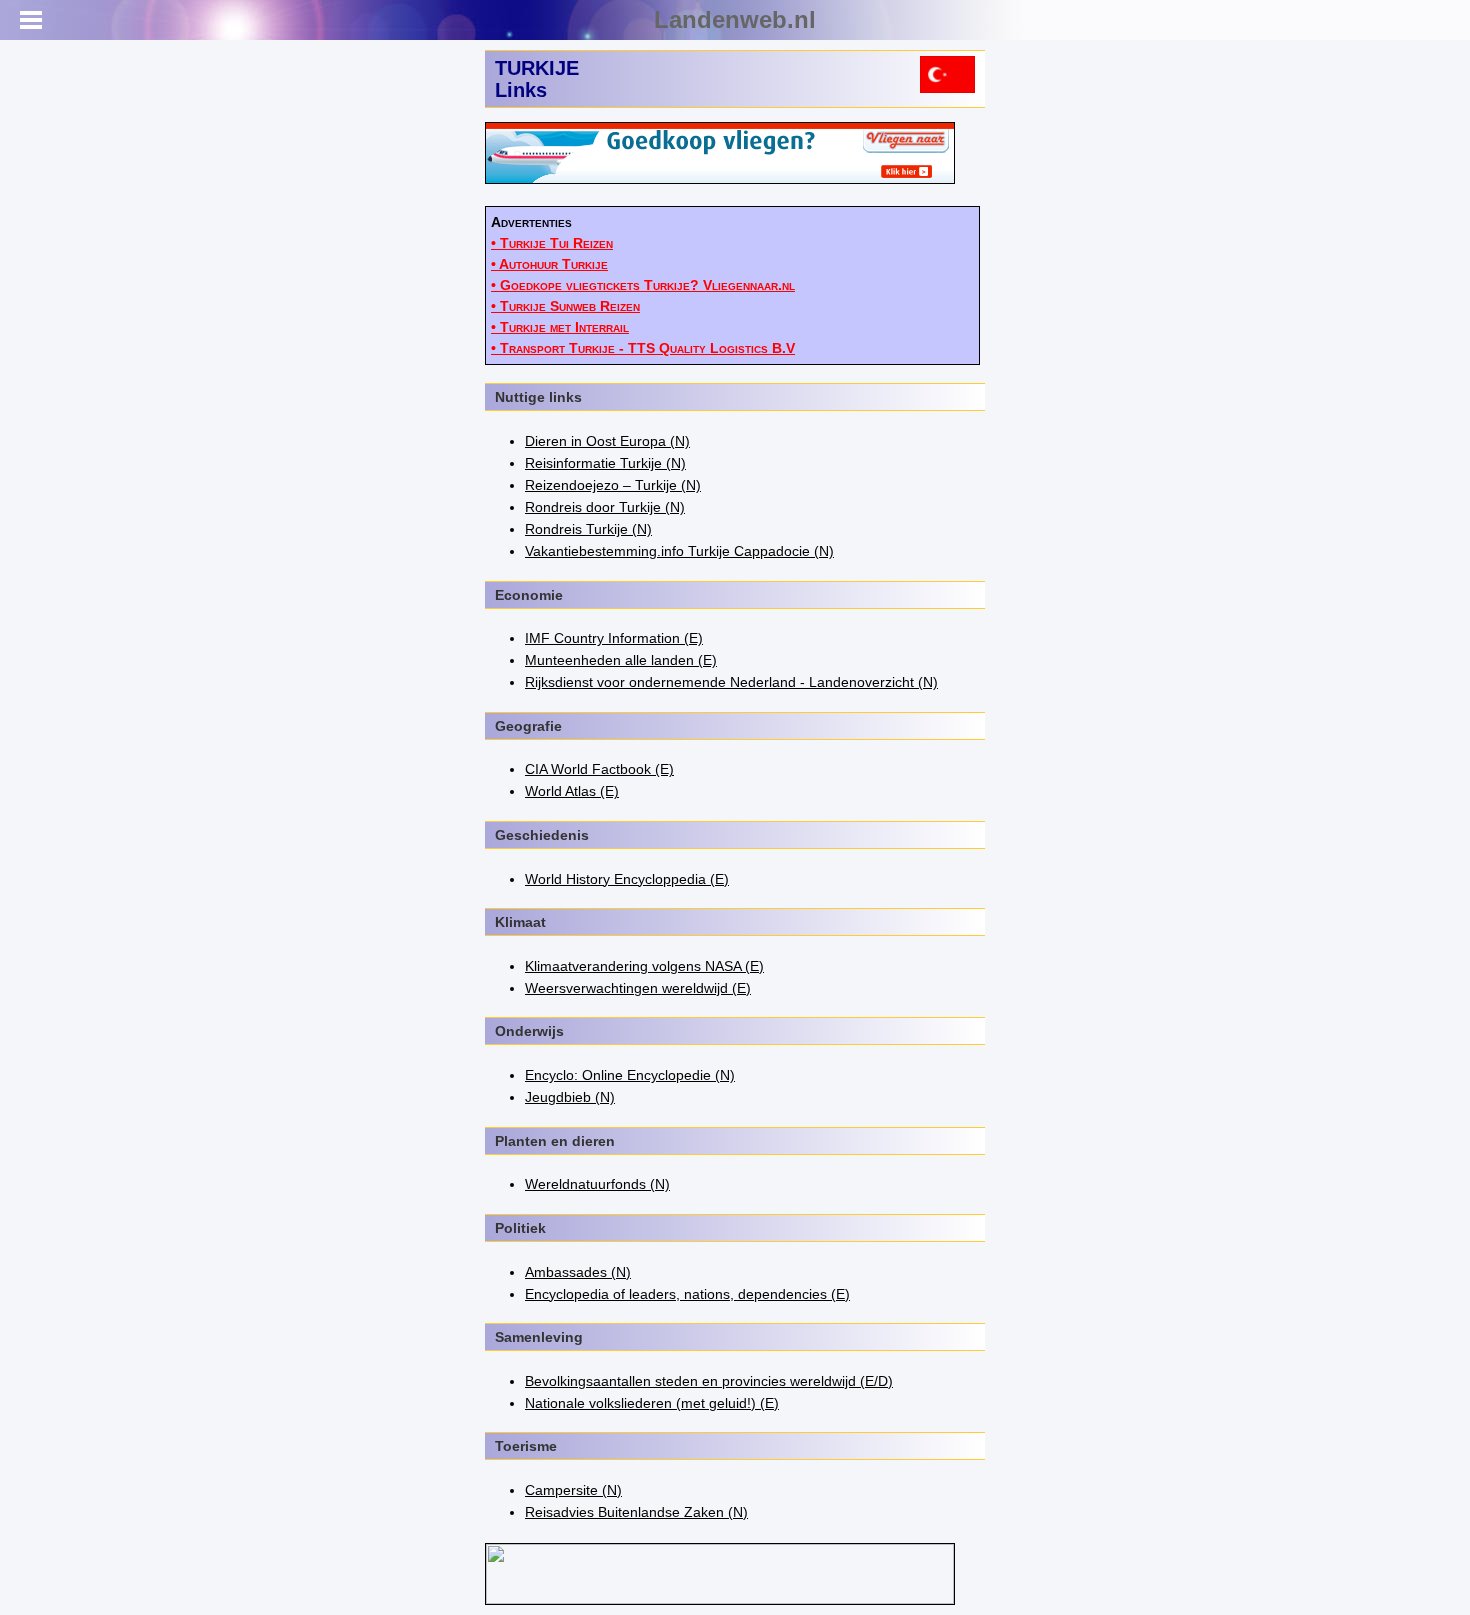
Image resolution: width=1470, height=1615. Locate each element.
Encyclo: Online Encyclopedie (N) (630, 1075)
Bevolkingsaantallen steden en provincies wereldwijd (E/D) (709, 1381)
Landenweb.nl (735, 19)
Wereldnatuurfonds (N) (597, 1184)
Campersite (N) (573, 1490)
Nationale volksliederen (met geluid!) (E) (652, 1403)
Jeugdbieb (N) (570, 1097)
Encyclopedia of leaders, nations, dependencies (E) (687, 1294)
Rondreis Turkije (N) (588, 529)
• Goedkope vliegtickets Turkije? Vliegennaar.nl (643, 285)
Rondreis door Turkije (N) (605, 507)
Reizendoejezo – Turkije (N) (613, 485)
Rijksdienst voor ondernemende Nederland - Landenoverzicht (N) (731, 682)
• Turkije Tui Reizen (552, 243)
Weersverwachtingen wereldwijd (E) (638, 988)
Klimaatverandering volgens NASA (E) (644, 966)
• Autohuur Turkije (549, 264)
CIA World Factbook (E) (599, 769)
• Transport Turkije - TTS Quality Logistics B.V (643, 348)
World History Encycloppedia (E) (627, 879)
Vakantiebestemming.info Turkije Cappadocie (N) (679, 551)
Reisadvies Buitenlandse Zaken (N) (636, 1512)
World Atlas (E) (572, 791)
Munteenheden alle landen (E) (621, 660)
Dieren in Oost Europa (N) (607, 441)
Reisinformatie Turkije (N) (605, 463)
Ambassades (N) (578, 1272)
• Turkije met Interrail (560, 327)
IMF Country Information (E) (614, 638)
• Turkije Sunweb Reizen (565, 306)
